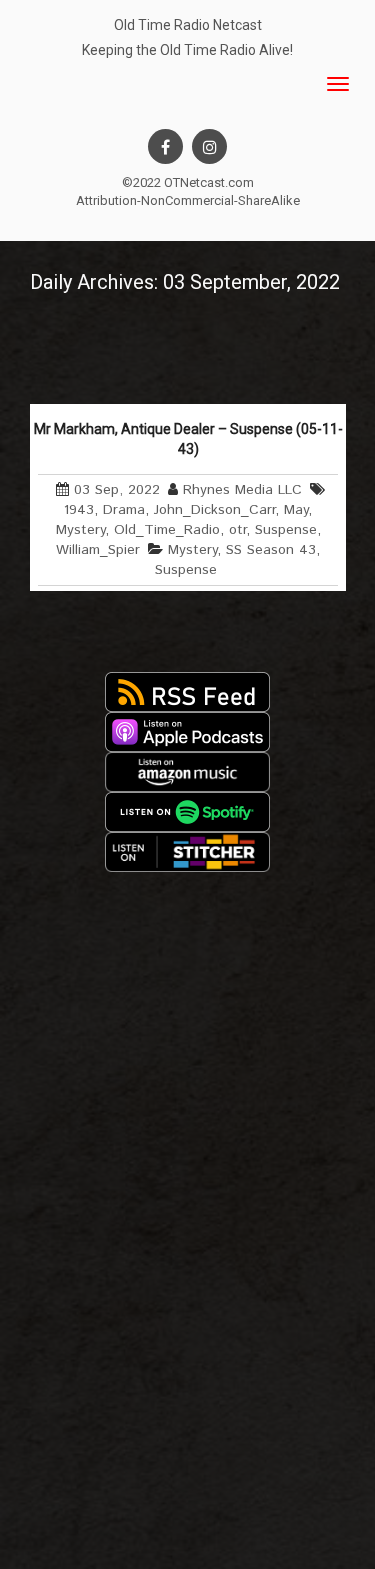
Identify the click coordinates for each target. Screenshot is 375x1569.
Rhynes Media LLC (242, 490)
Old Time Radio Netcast (188, 25)
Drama (124, 510)
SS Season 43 (271, 550)
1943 (79, 510)
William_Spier (98, 550)
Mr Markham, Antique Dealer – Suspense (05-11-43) (188, 439)
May (296, 510)
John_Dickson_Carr (214, 510)
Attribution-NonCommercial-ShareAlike (188, 200)
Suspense (286, 530)
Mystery (80, 530)
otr (237, 530)
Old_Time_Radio (167, 530)
